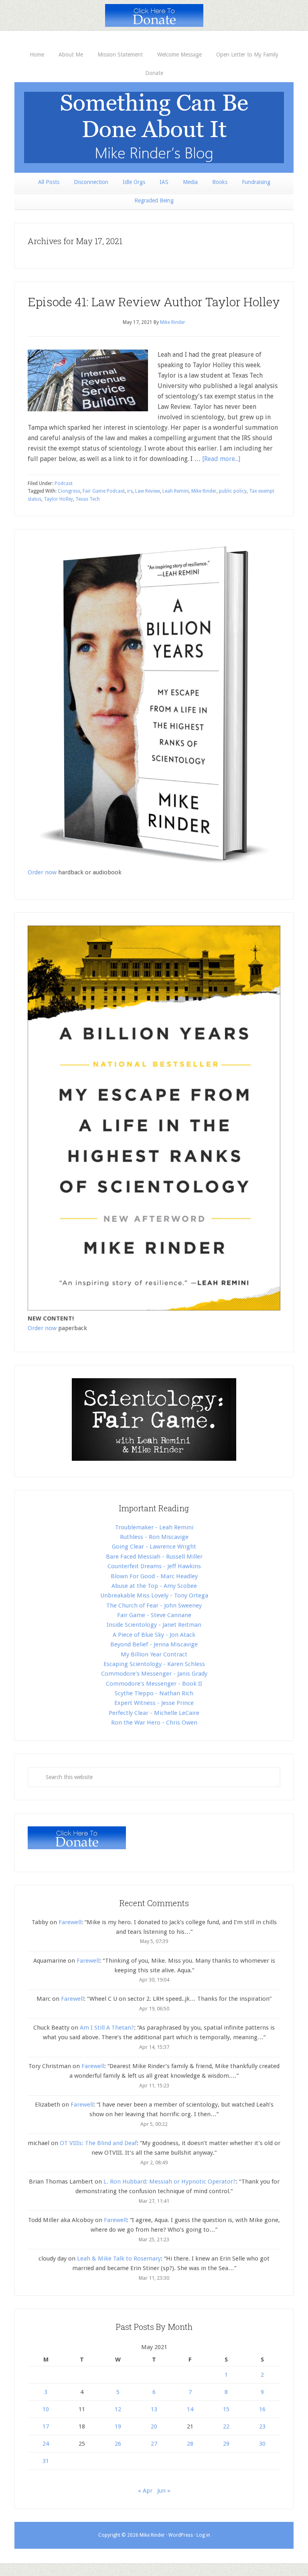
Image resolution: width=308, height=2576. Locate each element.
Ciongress (69, 491)
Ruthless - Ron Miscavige (154, 1537)
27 (154, 2444)
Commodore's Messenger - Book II (154, 1684)
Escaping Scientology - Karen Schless (154, 1664)
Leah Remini (176, 491)
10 (46, 2409)
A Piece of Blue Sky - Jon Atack (154, 1635)
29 (226, 2444)
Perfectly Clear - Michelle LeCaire (154, 1713)
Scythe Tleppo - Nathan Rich (154, 1693)
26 (118, 2444)
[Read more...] (221, 459)
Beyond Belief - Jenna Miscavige (154, 1644)
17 (46, 2426)
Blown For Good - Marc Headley (154, 1576)
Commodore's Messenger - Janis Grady (154, 1674)
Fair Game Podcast (104, 491)
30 (262, 2444)
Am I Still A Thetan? (107, 2028)
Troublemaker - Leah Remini (154, 1527)
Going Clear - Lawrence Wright (154, 1547)
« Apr (145, 2491)
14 (190, 2409)
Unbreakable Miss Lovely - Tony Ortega (154, 1595)
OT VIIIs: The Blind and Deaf (98, 2143)
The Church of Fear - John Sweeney (154, 1605)
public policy (233, 491)
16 (262, 2409)
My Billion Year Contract (154, 1654)
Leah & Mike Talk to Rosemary (119, 2259)
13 (154, 2409)
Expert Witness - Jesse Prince (154, 1703)
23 (262, 2426)
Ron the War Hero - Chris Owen (154, 1723)
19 (118, 2426)
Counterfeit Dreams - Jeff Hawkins (154, 1566)
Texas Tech (88, 499)
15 (226, 2409)
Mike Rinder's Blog (154, 127)
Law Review (148, 491)
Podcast (64, 483)
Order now (42, 872)
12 (118, 2409)
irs (130, 491)
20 (154, 2426)
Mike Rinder (204, 491)
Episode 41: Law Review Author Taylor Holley (154, 302)
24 (46, 2444)
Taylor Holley (58, 499)
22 (226, 2426)
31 (46, 2461)
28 (190, 2444)
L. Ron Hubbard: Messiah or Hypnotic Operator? (170, 2182)
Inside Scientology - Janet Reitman (154, 1625)
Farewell (70, 1922)
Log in (203, 2535)
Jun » (164, 2491)
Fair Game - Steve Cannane (154, 1615)
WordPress (181, 2535)
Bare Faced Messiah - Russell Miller (154, 1557)
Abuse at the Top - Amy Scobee (154, 1586)
